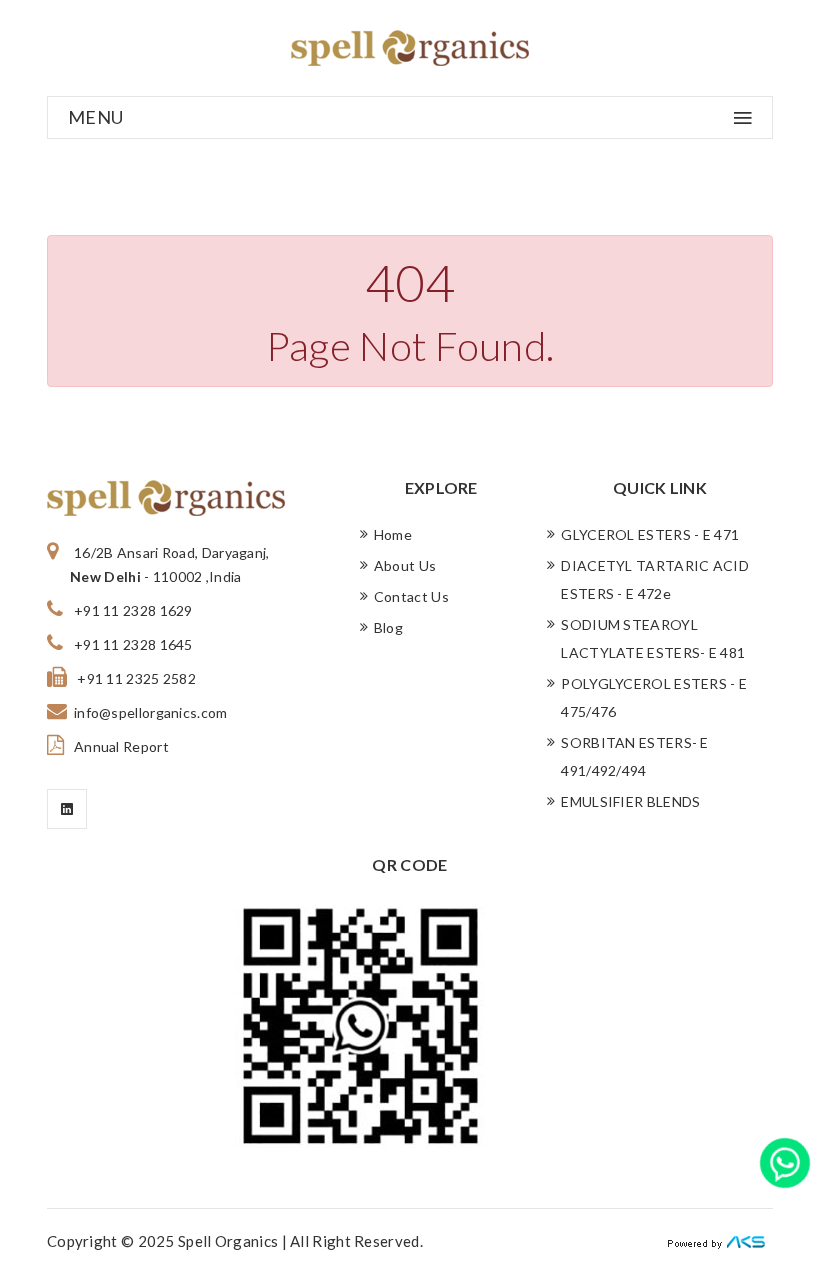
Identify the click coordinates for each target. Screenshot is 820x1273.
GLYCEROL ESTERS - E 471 (650, 534)
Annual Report (121, 746)
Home (393, 534)
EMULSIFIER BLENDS (630, 801)
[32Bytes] (720, 1241)
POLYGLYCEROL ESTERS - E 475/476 (654, 697)
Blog (388, 627)
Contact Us (411, 596)
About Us (405, 565)
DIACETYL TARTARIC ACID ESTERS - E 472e (655, 579)
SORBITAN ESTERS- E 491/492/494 (634, 756)
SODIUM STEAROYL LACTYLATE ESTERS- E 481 (653, 638)
